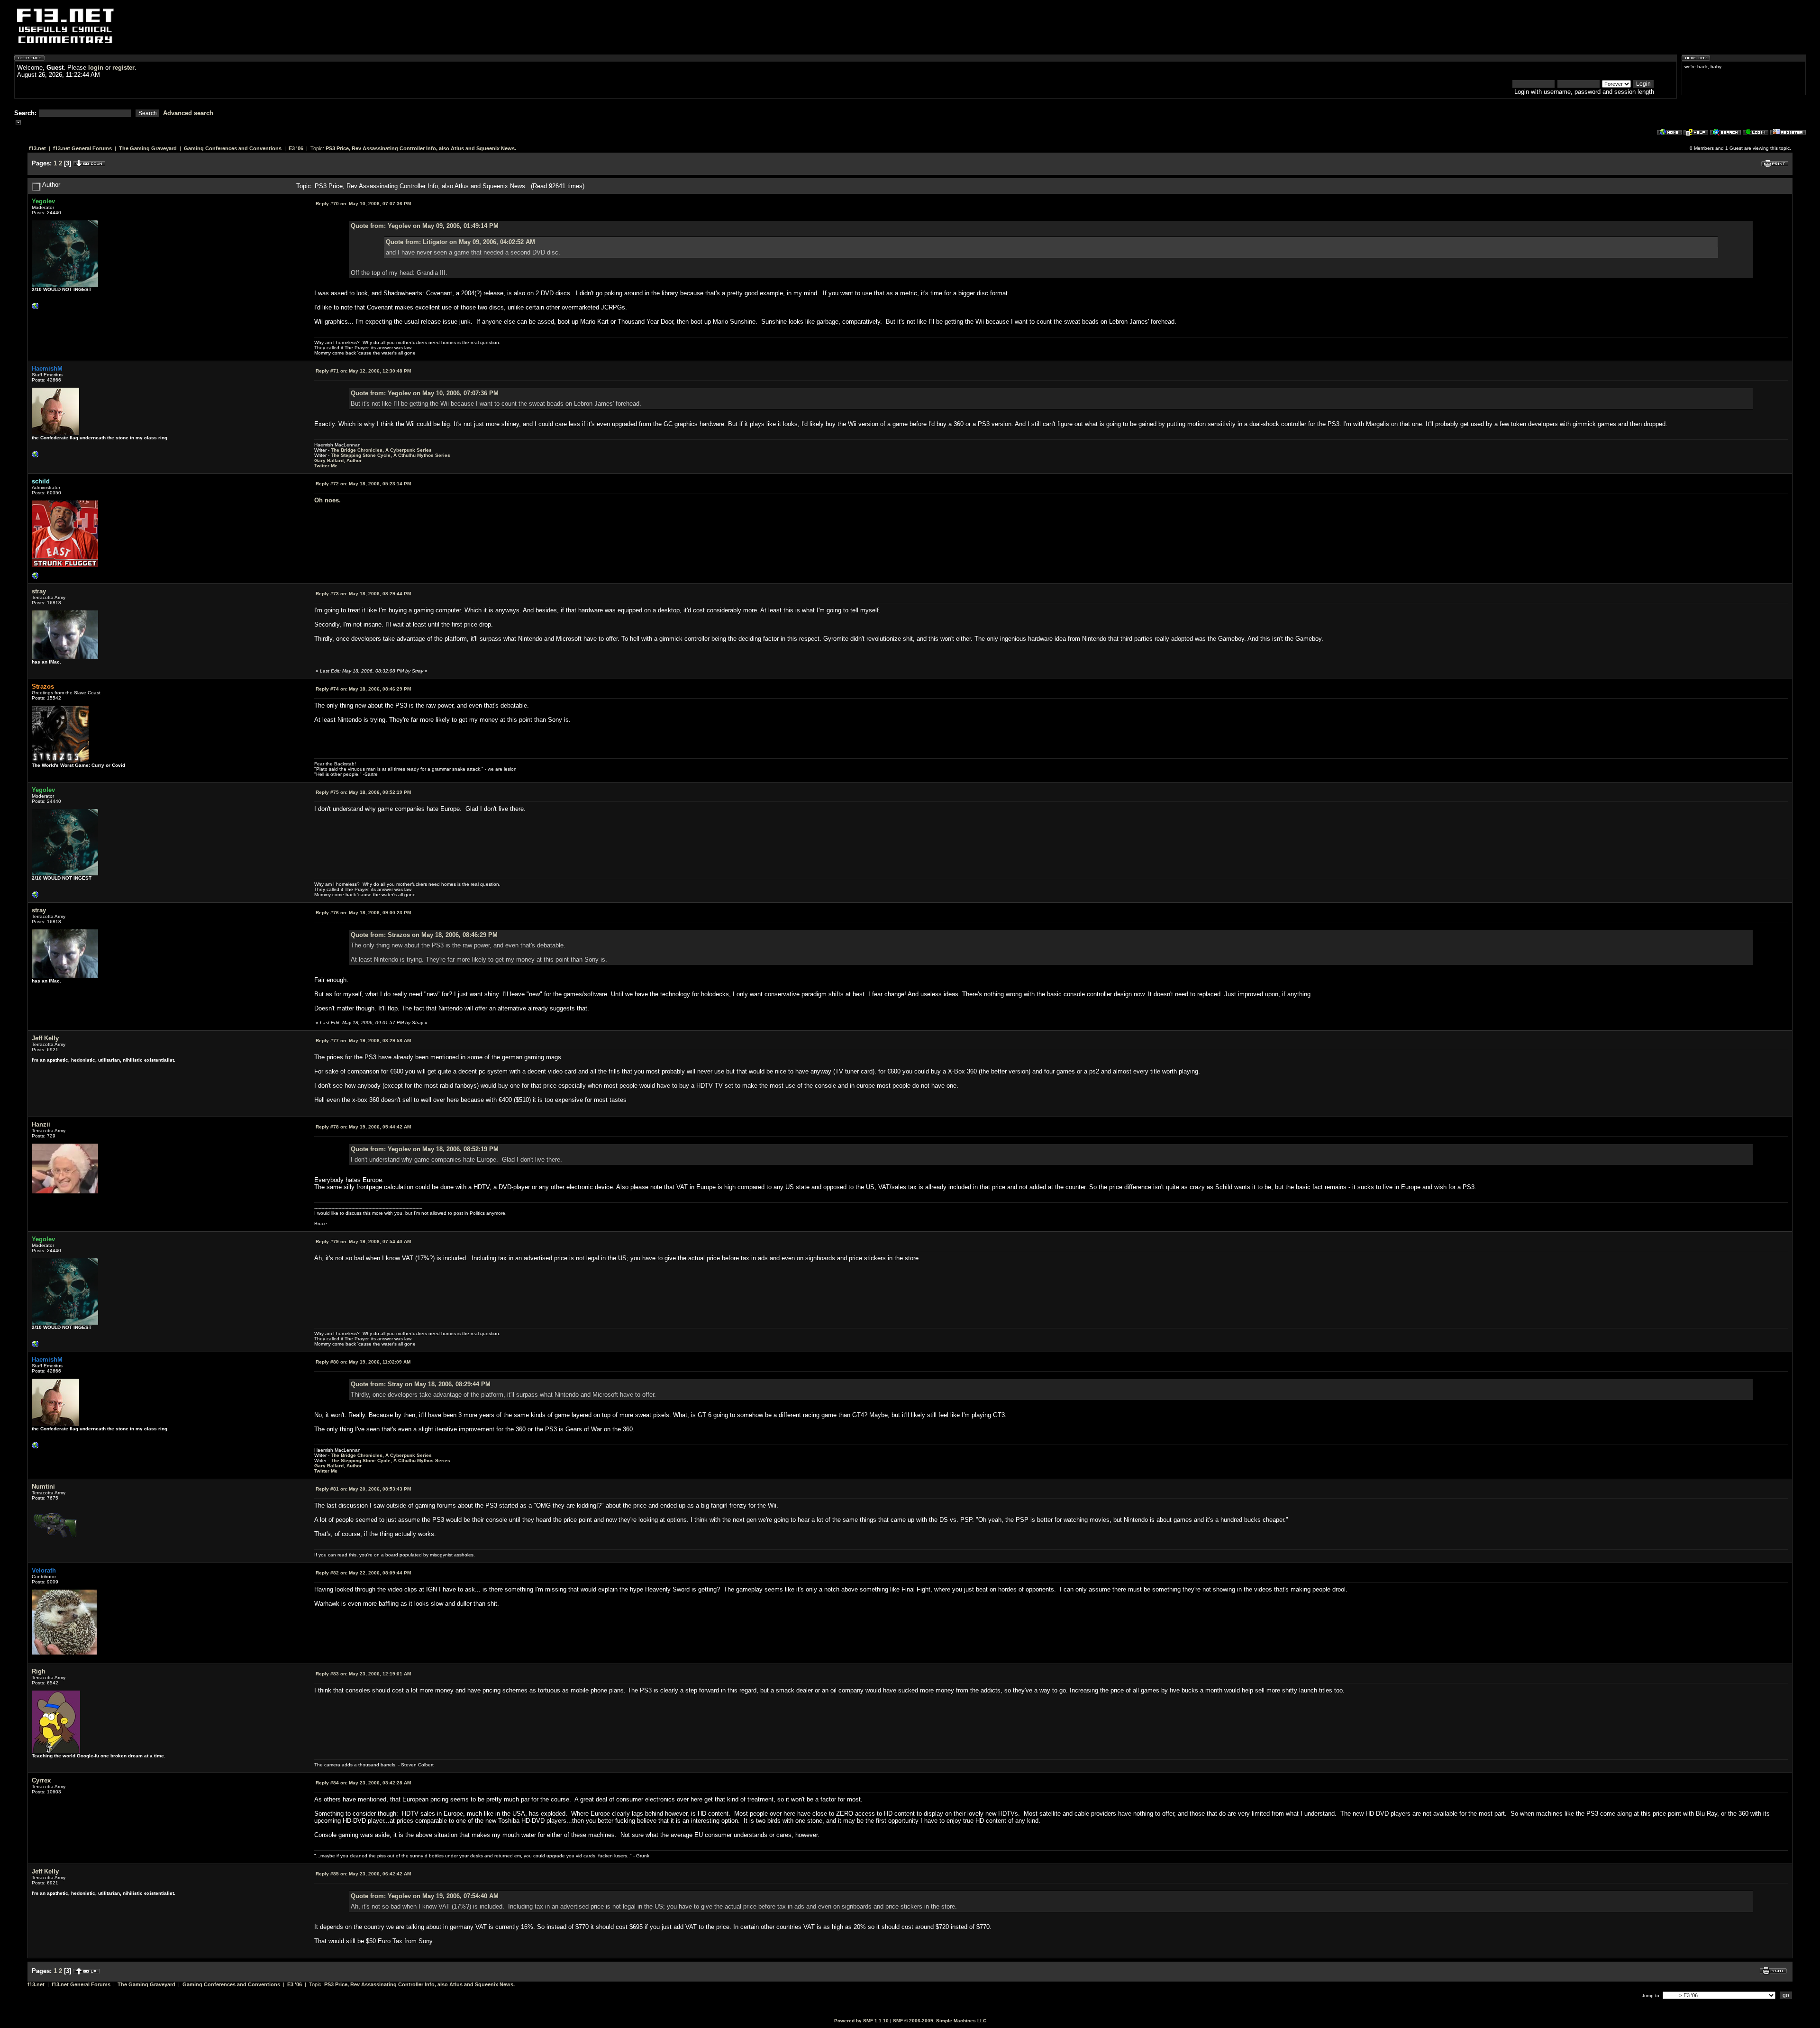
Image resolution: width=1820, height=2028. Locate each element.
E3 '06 (296, 148)
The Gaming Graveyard (148, 148)
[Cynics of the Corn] (36, 308)
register (123, 68)
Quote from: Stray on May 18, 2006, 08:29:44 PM (421, 1384)
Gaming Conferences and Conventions (233, 148)
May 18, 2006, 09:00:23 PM (363, 913)
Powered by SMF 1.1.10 (861, 2021)
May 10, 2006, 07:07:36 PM (363, 204)
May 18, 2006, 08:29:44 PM (363, 594)
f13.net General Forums (82, 148)
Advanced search (188, 113)
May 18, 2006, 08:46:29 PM (363, 689)
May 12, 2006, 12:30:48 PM (363, 371)
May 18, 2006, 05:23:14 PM (363, 484)
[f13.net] (36, 578)
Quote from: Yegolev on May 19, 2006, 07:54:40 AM (425, 1896)
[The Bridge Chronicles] (36, 457)
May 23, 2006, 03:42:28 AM (363, 1783)
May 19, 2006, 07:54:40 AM (363, 1241)
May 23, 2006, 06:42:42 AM (363, 1874)
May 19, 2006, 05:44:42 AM (363, 1127)
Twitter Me (326, 466)
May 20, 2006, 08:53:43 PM (363, 1489)
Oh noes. (328, 500)
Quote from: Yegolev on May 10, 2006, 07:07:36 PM (425, 393)
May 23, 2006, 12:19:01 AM (363, 1674)
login (96, 68)
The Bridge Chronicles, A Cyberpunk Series (381, 450)
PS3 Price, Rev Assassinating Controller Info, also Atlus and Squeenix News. (421, 148)
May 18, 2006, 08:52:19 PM (363, 792)
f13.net (37, 148)
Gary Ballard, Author (338, 460)
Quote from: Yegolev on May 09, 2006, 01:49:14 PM (425, 226)
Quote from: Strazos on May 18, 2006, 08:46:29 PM (424, 935)
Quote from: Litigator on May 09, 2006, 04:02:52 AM (460, 242)
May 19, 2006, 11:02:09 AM (363, 1362)
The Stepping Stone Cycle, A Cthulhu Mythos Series (391, 455)
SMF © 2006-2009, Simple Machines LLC (940, 2021)
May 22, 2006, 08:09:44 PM (363, 1573)
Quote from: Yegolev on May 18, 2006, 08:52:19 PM (425, 1149)
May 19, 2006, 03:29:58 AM (363, 1041)
